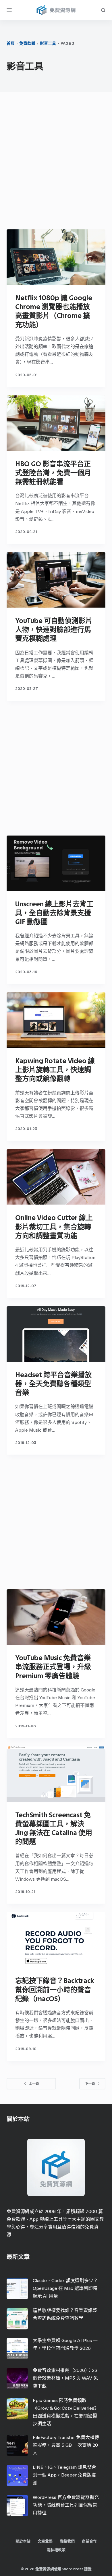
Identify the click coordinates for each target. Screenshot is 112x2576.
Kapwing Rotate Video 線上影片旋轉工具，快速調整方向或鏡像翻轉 (55, 1070)
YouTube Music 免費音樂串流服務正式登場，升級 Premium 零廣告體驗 (53, 1667)
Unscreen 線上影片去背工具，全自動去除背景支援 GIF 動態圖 (54, 913)
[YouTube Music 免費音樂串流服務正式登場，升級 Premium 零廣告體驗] (56, 1617)
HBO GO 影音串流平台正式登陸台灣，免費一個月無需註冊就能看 (53, 473)
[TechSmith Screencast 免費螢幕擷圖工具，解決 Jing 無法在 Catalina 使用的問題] (56, 1774)
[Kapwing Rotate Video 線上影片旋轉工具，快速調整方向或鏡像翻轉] (56, 1020)
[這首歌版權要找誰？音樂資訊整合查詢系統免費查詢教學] (17, 2319)
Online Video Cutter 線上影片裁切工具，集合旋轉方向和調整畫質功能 (54, 1226)
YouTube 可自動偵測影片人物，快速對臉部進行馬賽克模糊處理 (54, 630)
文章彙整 (45, 2541)
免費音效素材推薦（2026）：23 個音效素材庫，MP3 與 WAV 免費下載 (65, 2378)
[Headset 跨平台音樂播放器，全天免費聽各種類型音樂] (56, 1334)
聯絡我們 (67, 2541)
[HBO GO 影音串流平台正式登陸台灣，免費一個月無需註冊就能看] (56, 423)
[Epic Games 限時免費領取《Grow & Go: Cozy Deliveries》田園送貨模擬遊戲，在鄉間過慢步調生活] (17, 2409)
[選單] (9, 10)
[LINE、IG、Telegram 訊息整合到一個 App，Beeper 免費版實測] (17, 2476)
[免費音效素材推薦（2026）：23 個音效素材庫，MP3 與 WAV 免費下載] (17, 2379)
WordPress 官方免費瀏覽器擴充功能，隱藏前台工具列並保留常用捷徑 (66, 2505)
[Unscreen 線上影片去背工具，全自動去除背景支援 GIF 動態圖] (56, 863)
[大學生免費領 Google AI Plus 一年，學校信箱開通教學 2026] (17, 2348)
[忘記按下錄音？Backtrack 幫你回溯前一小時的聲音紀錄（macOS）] (56, 1940)
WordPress (73, 2569)
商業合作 (89, 2541)
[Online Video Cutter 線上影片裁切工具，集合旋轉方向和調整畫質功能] (56, 1177)
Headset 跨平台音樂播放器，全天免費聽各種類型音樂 (53, 1384)
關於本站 (23, 2541)
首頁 (11, 43)
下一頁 (90, 2084)
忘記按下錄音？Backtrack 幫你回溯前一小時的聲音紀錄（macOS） (55, 1989)
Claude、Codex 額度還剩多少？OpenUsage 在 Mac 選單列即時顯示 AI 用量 (65, 2288)
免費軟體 (27, 43)
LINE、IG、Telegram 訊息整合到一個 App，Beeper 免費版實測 (64, 2475)
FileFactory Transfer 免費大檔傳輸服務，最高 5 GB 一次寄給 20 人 (66, 2445)
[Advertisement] (56, 162)
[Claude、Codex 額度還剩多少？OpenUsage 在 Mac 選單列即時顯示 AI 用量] (17, 2289)
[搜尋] (103, 10)
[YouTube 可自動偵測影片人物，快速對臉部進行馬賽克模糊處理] (56, 580)
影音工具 (48, 43)
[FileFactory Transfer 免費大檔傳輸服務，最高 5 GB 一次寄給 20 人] (17, 2445)
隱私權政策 (56, 2550)
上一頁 (34, 2084)
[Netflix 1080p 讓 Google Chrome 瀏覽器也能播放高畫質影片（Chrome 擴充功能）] (56, 257)
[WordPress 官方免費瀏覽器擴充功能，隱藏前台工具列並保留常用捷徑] (17, 2506)
